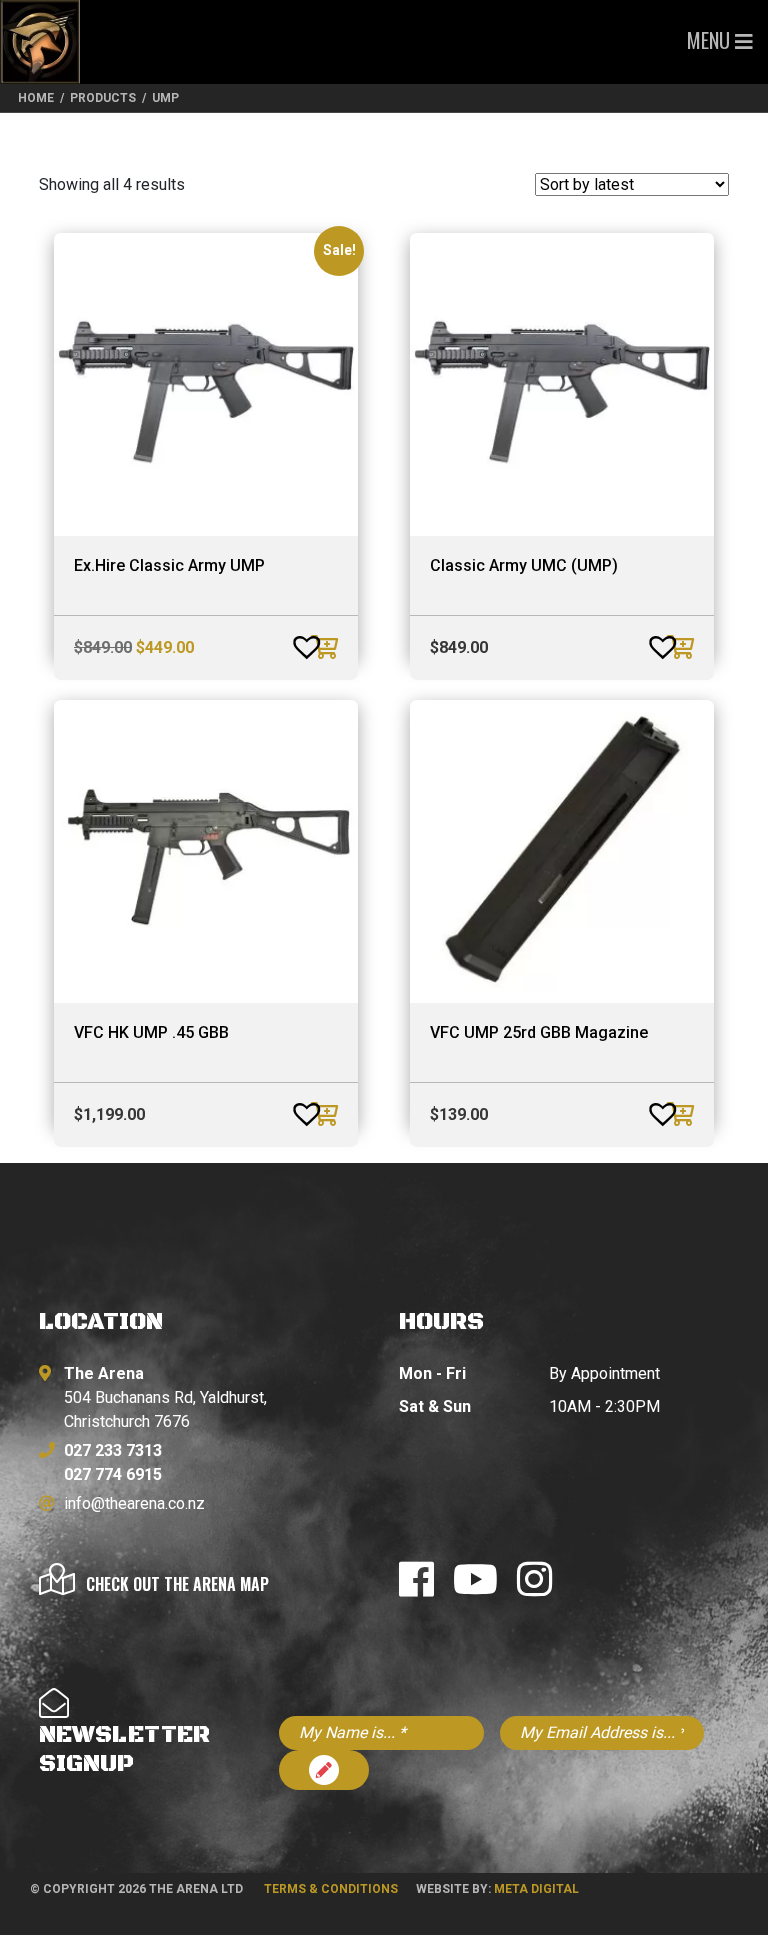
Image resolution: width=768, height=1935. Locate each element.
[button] (287, 639)
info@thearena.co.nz (134, 1503)
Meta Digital (536, 1889)
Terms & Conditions (331, 1889)
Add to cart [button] (327, 647)
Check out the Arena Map (177, 1584)
